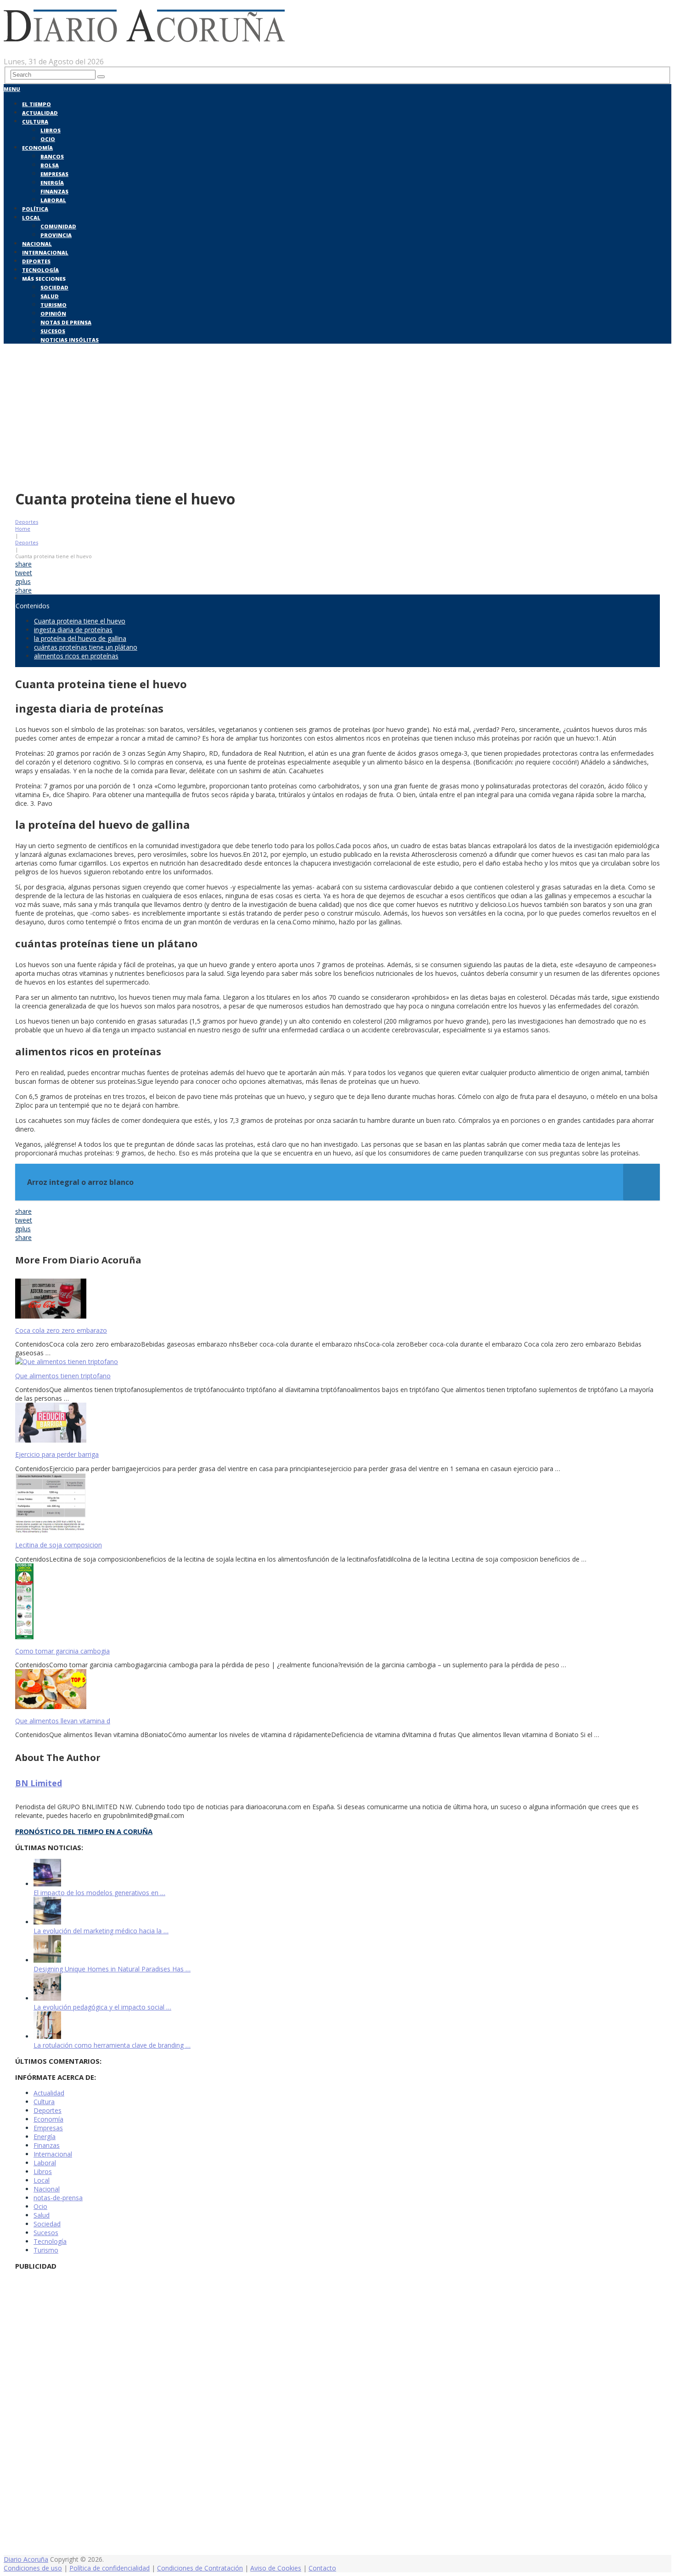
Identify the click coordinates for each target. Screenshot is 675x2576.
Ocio (48, 139)
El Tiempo (37, 104)
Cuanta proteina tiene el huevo (80, 621)
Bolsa (50, 165)
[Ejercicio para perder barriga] (337, 1424)
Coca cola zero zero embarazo (61, 1330)
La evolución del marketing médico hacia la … (101, 1931)
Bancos (52, 156)
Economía (37, 148)
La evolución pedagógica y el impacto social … (102, 2007)
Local (31, 218)
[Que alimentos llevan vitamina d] (337, 1690)
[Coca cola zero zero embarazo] (337, 1299)
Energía (52, 183)
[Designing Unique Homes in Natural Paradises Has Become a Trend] (47, 1960)
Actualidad (40, 113)
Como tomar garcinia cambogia (62, 1651)
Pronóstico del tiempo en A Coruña (84, 1831)
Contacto (322, 2568)
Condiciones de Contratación (200, 2568)
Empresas (54, 174)
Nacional (37, 244)
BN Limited (39, 1783)
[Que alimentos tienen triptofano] (337, 1362)
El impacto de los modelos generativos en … (99, 1893)
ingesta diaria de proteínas (73, 630)
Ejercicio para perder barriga (57, 1454)
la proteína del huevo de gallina (80, 638)
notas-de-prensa (58, 2198)
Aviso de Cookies (276, 2568)
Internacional (45, 252)
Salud (50, 296)
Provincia (56, 235)
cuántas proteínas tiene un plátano (86, 647)
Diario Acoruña (26, 2559)
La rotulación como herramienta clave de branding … (112, 2045)
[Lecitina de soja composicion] (337, 1504)
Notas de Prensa (66, 322)
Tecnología (40, 270)
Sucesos (53, 331)
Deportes (36, 261)
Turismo (53, 305)
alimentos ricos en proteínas (76, 656)
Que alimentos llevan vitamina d (63, 1721)
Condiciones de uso (33, 2568)
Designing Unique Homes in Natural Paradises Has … (112, 1969)
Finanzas (54, 191)
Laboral (53, 200)
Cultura (35, 122)
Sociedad (54, 287)
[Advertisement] (337, 414)
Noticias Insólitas (70, 340)
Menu (12, 89)
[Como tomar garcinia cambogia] (337, 1602)
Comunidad (58, 226)
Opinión (53, 314)
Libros (51, 130)
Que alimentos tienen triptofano (63, 1376)
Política (35, 209)
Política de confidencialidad (110, 2568)
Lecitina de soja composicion (59, 1545)
